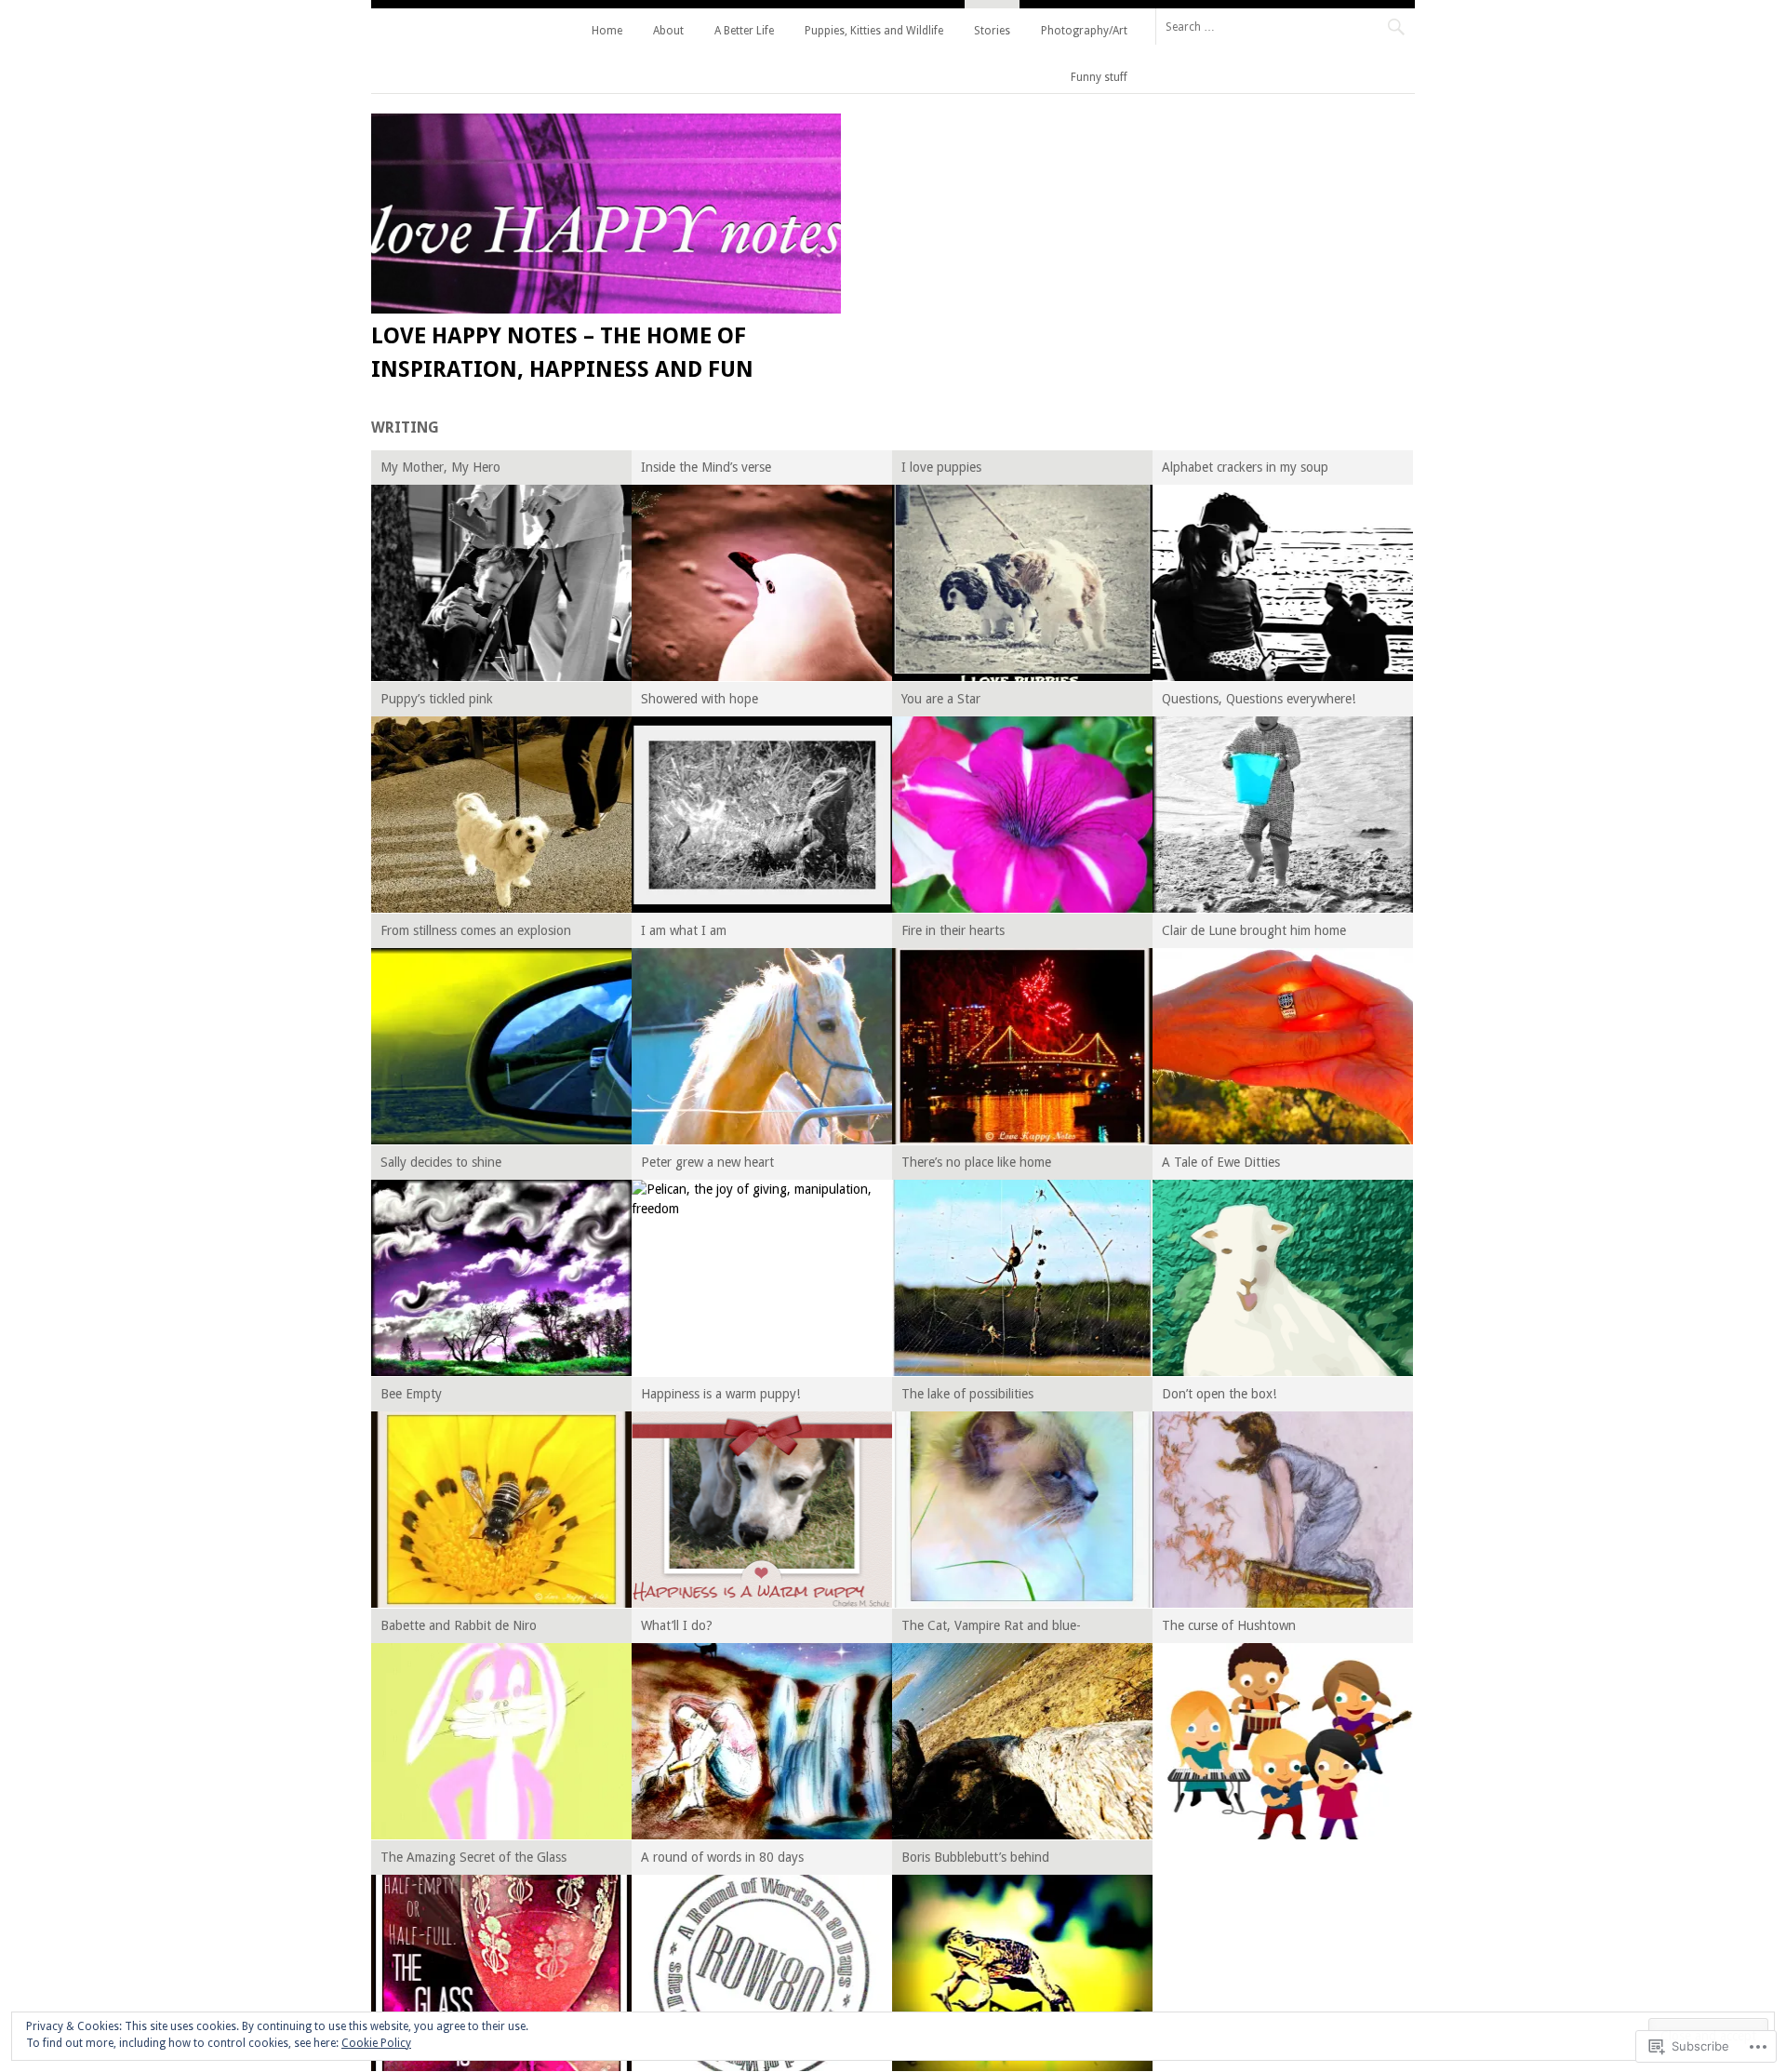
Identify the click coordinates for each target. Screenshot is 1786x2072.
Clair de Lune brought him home (1254, 930)
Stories (992, 31)
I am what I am (684, 930)
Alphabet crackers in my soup (1245, 467)
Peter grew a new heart (707, 1162)
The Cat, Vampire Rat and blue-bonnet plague (991, 1629)
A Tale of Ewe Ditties (1221, 1162)
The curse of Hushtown (1229, 1625)
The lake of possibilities (967, 1394)
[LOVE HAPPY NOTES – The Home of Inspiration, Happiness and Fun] (606, 309)
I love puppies (941, 467)
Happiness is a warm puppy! (720, 1394)
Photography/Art (1084, 31)
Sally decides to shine (441, 1162)
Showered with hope (700, 699)
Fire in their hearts (953, 930)
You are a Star (941, 699)
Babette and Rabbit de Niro (459, 1625)
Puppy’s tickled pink (437, 699)
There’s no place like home (976, 1162)
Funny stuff (1099, 77)
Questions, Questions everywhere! (1259, 699)
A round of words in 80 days (722, 1857)
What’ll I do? (677, 1625)
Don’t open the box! (1219, 1394)
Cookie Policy (376, 2043)
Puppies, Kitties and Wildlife (874, 31)
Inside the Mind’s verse (706, 467)
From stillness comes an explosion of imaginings (476, 934)
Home (607, 31)
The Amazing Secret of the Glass (473, 1857)
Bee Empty (411, 1394)
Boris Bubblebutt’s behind (975, 1857)
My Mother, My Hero (440, 467)
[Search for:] (1285, 26)
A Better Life (744, 31)
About (668, 31)
